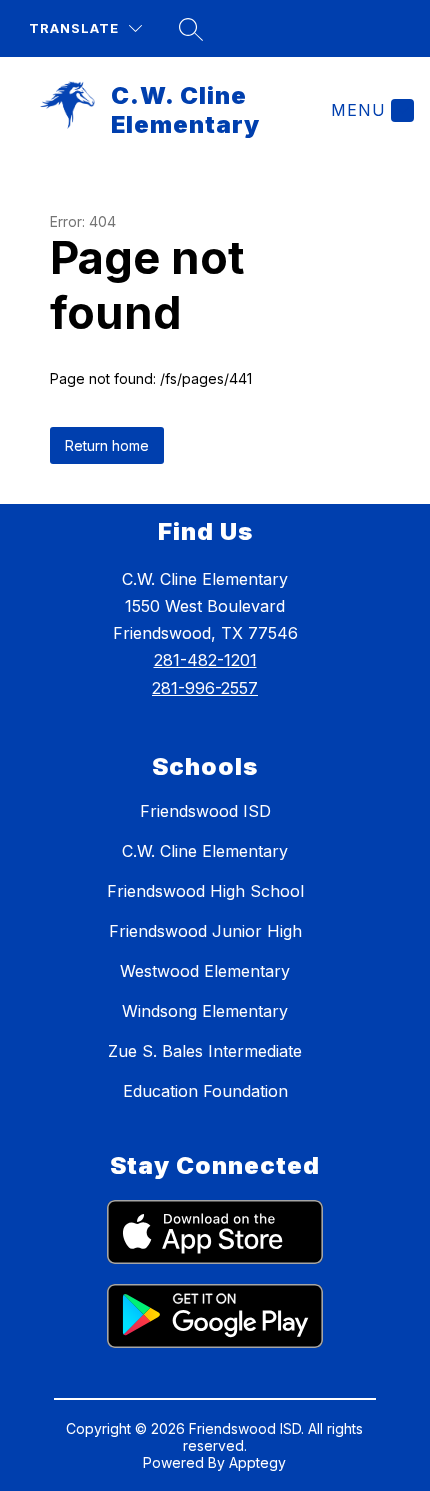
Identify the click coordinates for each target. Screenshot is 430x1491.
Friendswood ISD (205, 811)
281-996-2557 (205, 688)
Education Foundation (205, 1091)
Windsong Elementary (205, 1011)
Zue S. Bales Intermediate (205, 1051)
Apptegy (257, 1462)
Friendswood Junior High (205, 931)
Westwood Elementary (205, 971)
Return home (107, 445)
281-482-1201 (205, 660)
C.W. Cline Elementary (205, 851)
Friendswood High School (205, 891)
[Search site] (191, 29)
